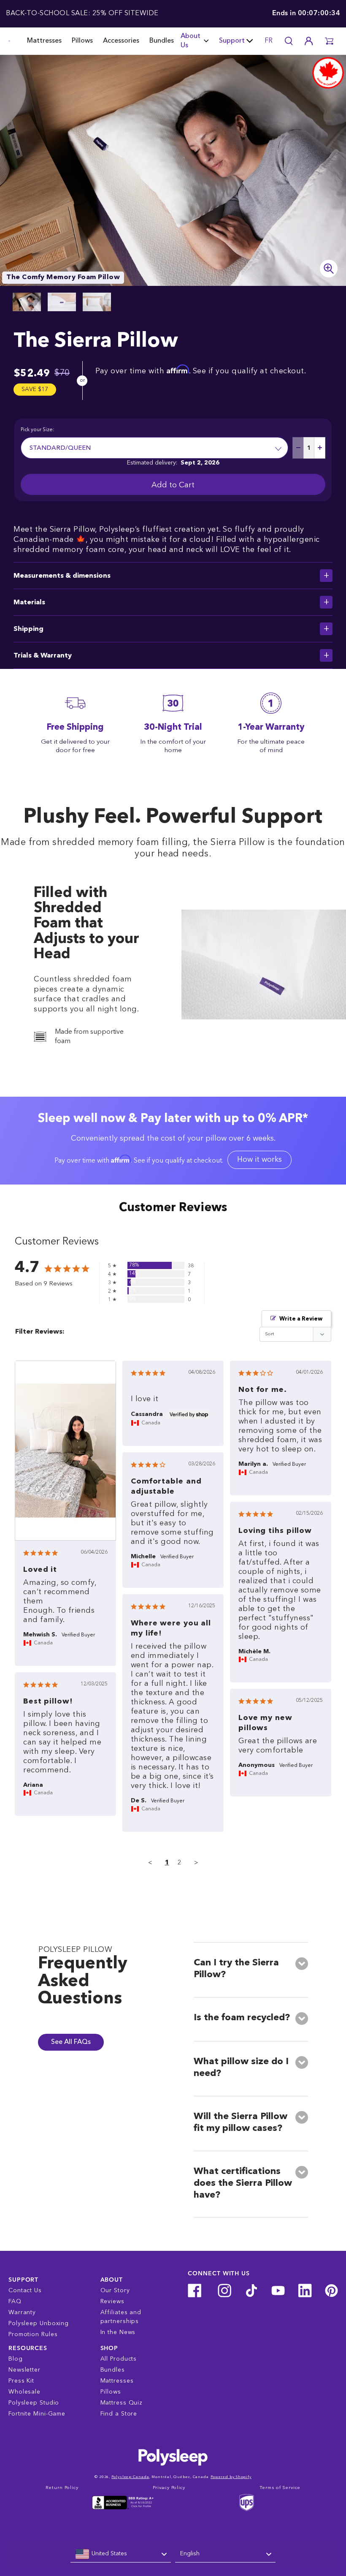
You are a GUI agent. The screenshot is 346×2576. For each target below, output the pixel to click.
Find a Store (119, 2414)
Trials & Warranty (43, 656)
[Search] (289, 41)
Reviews (112, 2302)
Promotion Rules (33, 2334)
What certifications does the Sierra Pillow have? (243, 2183)
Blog (16, 2359)
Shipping (28, 629)
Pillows (82, 41)
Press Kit (21, 2381)
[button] (329, 41)
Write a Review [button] (301, 1319)
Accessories (121, 41)
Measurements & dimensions (62, 576)
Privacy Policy (169, 2488)
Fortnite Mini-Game (37, 2414)
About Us (191, 41)
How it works (259, 1160)
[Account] (309, 41)
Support (232, 41)
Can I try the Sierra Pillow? (236, 1969)
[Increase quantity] (320, 448)
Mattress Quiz (122, 2403)
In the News (118, 2332)
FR (269, 41)
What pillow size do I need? (241, 2068)
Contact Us (25, 2291)
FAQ (15, 2302)
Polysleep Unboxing (39, 2323)
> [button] (196, 1863)
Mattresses (44, 41)
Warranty (22, 2312)
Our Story (115, 2291)
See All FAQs (71, 2042)
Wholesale (24, 2392)
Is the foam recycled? (242, 2018)
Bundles (162, 41)
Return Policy (62, 2488)
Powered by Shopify (231, 2477)
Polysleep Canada (130, 2477)
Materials (29, 603)
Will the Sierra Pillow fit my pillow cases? (241, 2122)
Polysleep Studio (34, 2403)
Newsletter (24, 2370)
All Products (119, 2359)
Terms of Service (280, 2488)
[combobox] (121, 2554)
